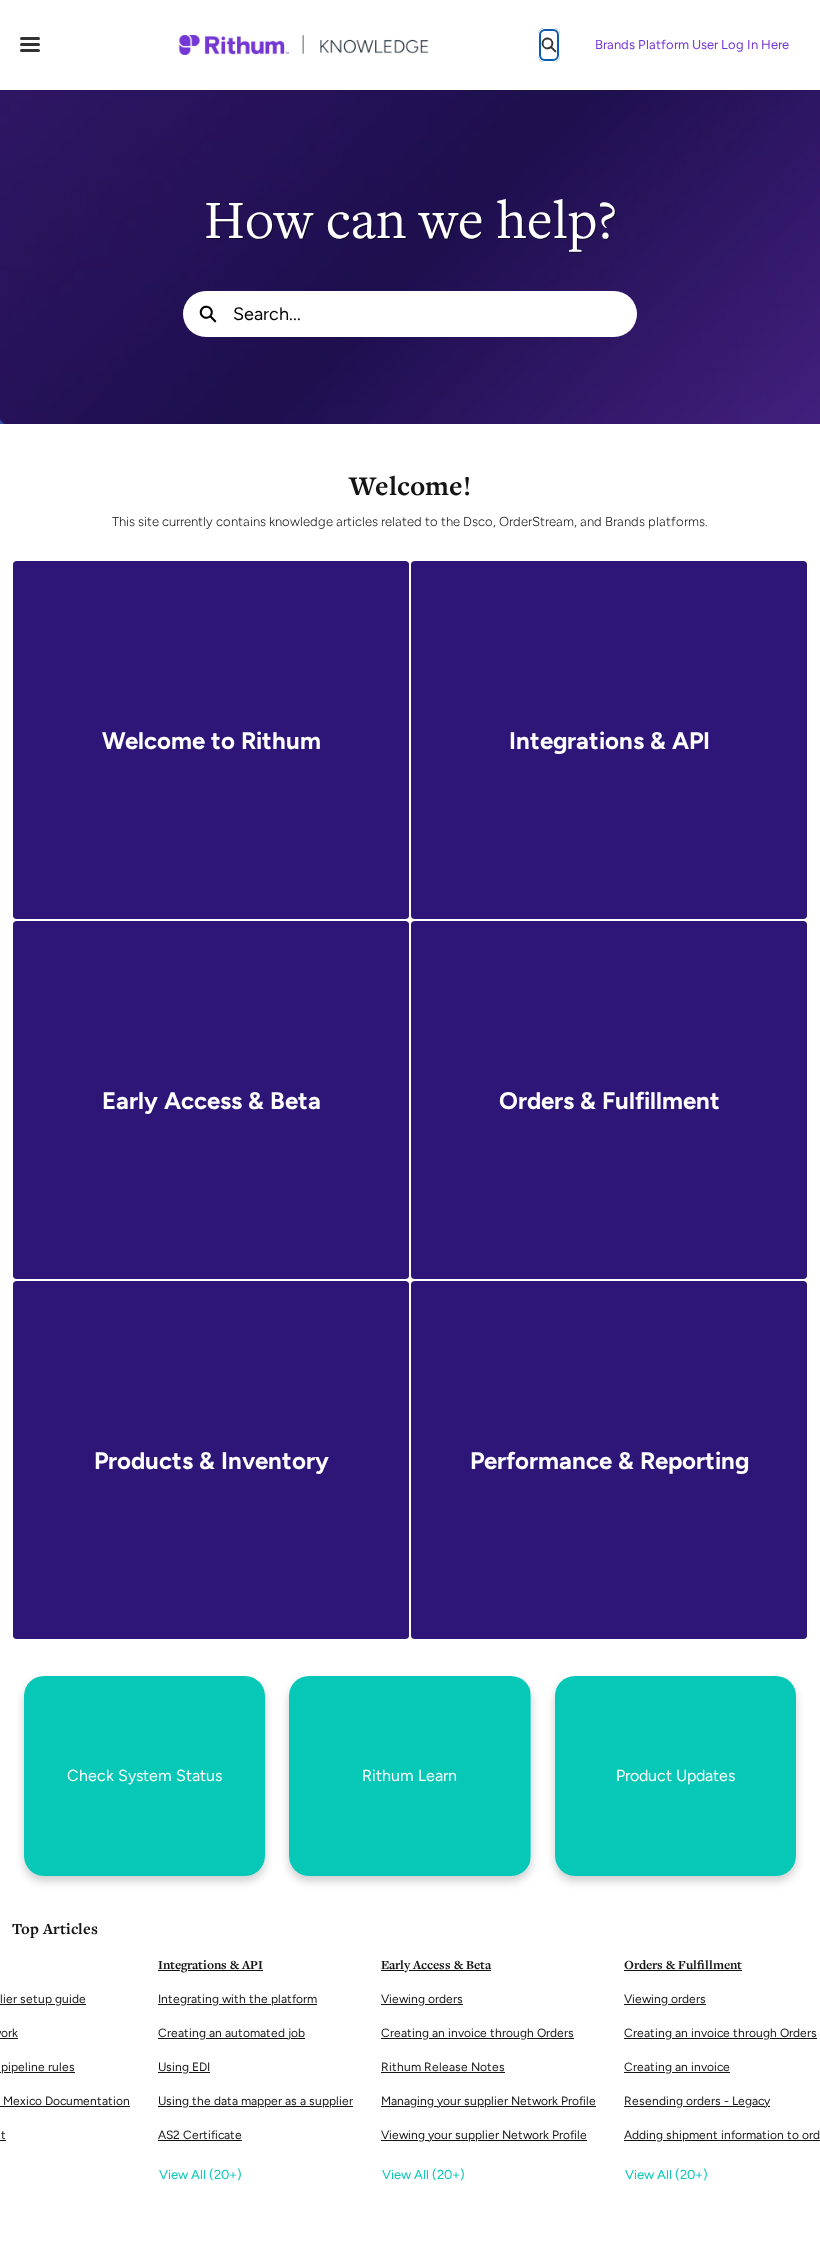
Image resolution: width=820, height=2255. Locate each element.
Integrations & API (210, 1964)
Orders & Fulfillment (683, 1964)
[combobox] (435, 314)
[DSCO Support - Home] (303, 45)
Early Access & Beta (436, 1964)
